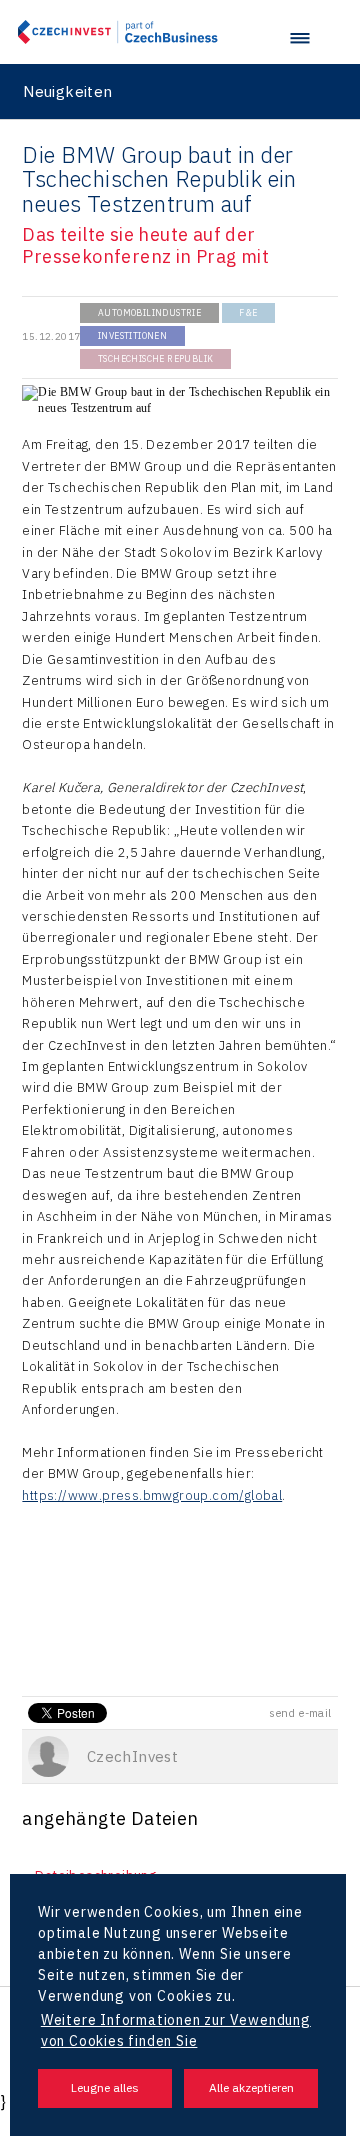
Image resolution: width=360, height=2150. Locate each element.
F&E (248, 312)
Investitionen (132, 335)
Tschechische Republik (155, 358)
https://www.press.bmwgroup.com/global (152, 1495)
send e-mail (300, 1713)
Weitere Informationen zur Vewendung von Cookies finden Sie (176, 2030)
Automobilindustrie (149, 312)
